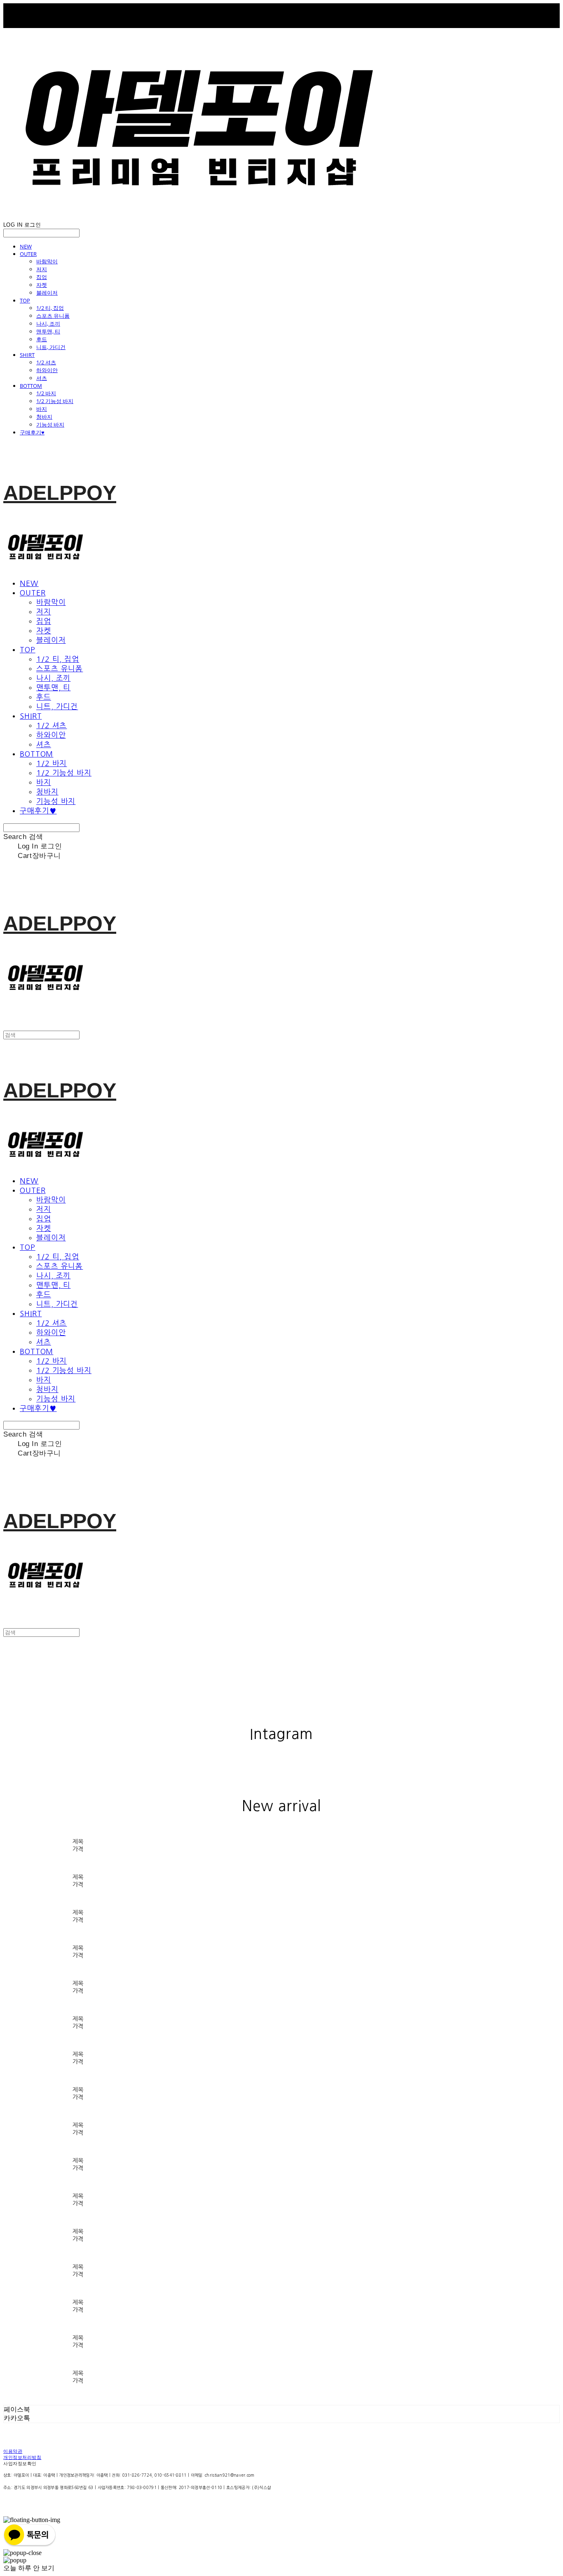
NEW (26, 246)
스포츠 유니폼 (53, 316)
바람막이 (47, 261)
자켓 (42, 285)
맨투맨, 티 (48, 331)
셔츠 (42, 378)
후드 (42, 339)
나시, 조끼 (48, 323)
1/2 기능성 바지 (55, 401)
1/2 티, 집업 (50, 308)
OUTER (28, 254)
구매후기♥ (32, 432)
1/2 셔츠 (46, 362)
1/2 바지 (46, 393)
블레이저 (47, 293)
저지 (42, 269)
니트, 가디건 (51, 347)
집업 (42, 277)
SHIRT (27, 355)
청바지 (44, 417)
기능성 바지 (50, 424)
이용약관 (13, 2452)
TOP (25, 300)
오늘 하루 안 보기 (29, 2568)
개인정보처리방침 (22, 2458)
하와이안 (47, 370)
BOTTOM (31, 386)
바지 (42, 409)
